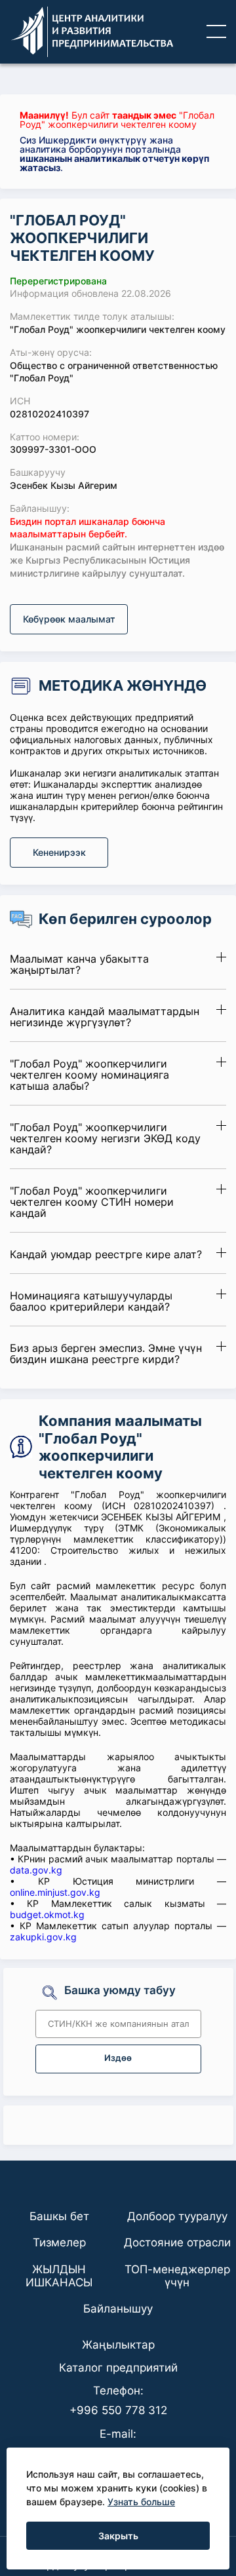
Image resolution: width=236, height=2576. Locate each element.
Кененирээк (59, 852)
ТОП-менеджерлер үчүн (177, 2276)
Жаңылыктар (118, 2345)
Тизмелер (59, 2242)
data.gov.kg (36, 1870)
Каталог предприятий (118, 2368)
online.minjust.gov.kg (55, 1892)
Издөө (118, 2058)
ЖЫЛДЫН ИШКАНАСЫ (59, 2276)
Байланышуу (118, 2309)
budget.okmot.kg (47, 1914)
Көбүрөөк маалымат (69, 619)
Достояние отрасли (177, 2242)
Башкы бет (59, 2216)
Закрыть (118, 2536)
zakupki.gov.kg (43, 1937)
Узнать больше (141, 2502)
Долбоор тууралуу (177, 2216)
